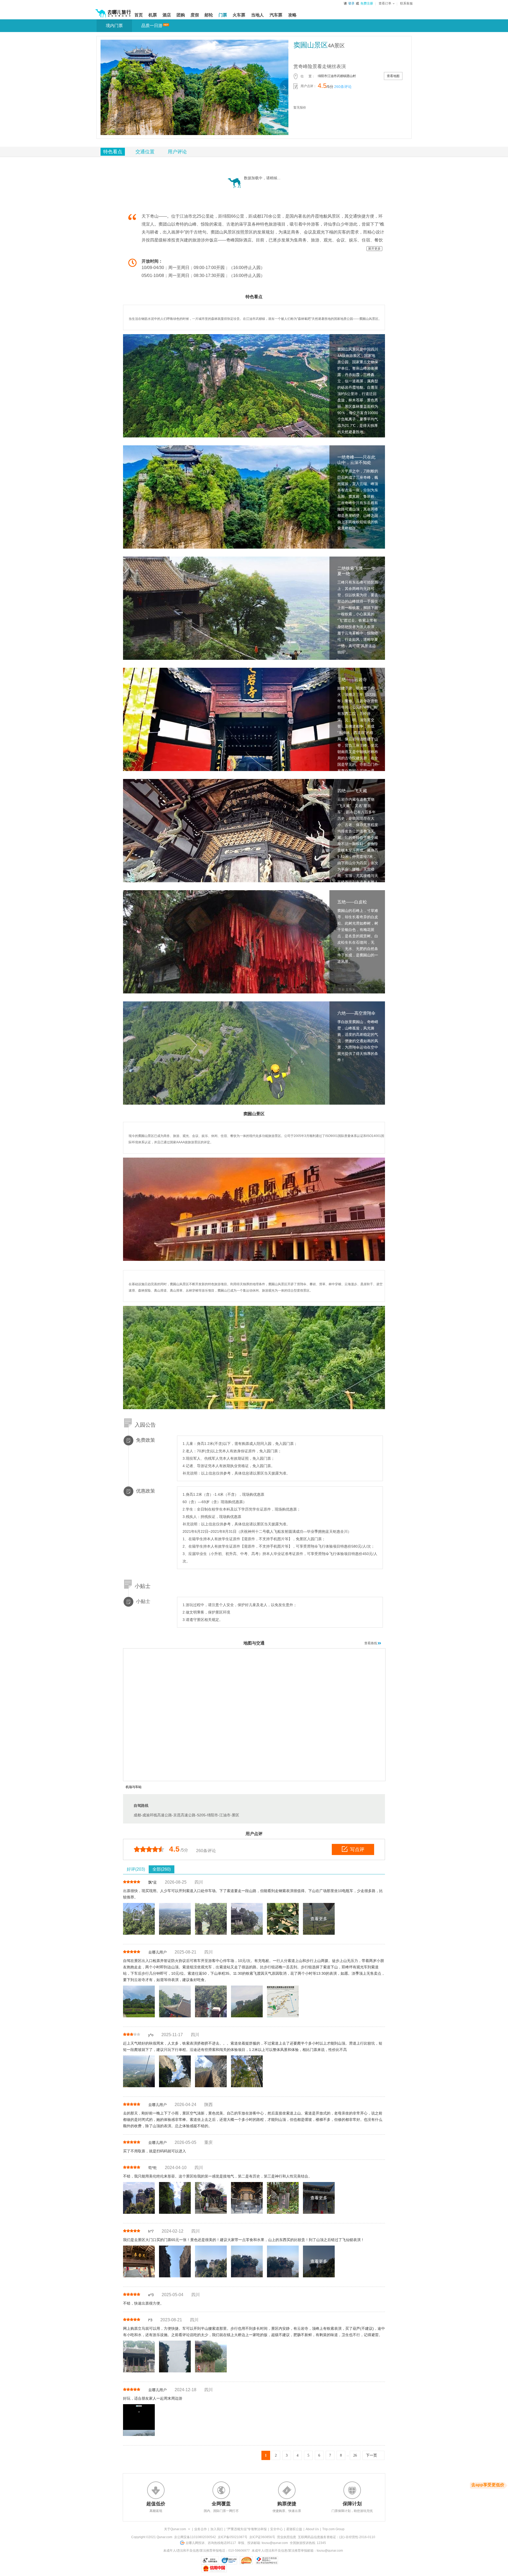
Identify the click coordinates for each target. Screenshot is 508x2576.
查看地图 (393, 76)
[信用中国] (214, 2568)
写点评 (357, 1849)
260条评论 (343, 87)
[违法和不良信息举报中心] (267, 2560)
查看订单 (385, 3)
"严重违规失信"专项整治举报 (247, 2529)
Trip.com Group (333, 2529)
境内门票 (114, 26)
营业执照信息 (287, 2537)
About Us (312, 2529)
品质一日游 (152, 26)
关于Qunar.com (175, 2529)
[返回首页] (113, 11)
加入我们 (217, 2529)
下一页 (371, 2455)
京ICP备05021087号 (233, 2537)
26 (355, 2455)
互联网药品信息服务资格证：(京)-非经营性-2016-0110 (337, 2537)
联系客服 (406, 3)
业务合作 (201, 2529)
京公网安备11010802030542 (195, 2537)
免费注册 (367, 3)
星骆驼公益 (294, 2529)
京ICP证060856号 (262, 2537)
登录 (351, 3)
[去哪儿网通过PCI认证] (246, 2560)
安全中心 (276, 2529)
